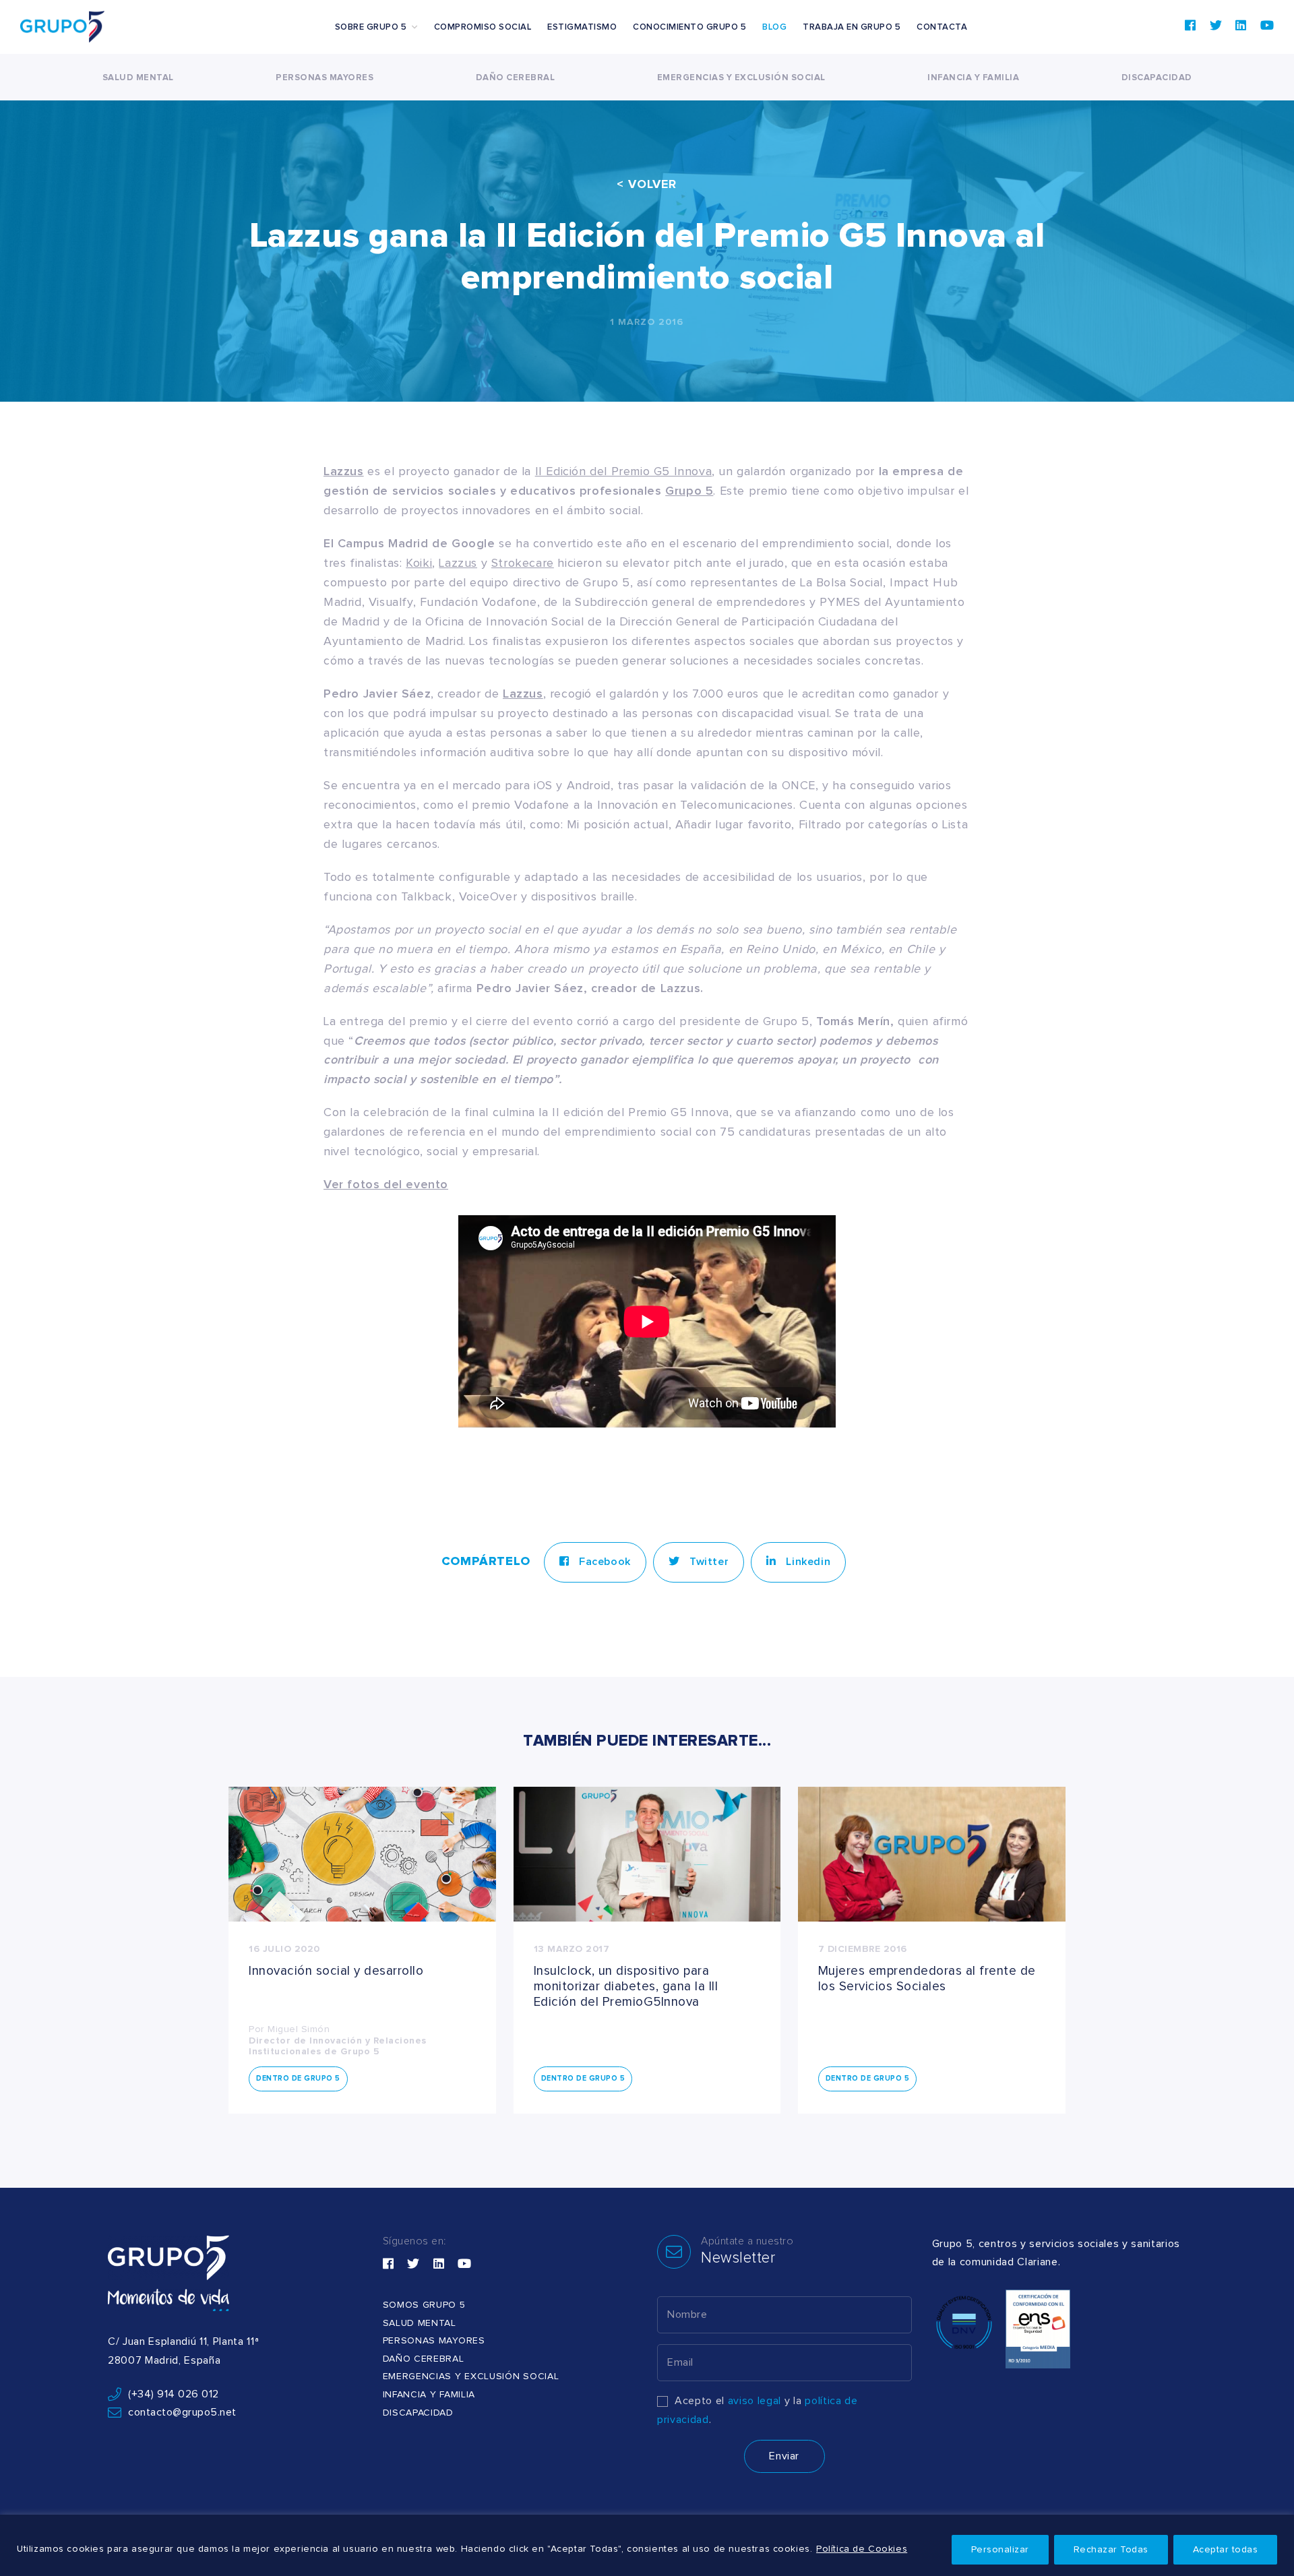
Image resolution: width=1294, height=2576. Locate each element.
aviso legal (754, 2401)
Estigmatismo (582, 27)
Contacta (942, 27)
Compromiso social (483, 27)
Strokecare (523, 563)
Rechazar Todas (1111, 2550)
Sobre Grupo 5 (371, 27)
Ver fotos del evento (386, 1185)
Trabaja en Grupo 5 (852, 27)
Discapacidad (1157, 78)
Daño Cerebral (516, 78)
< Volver (647, 185)
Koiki (419, 563)
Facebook (603, 1562)
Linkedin (807, 1562)
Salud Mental (138, 78)
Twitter (707, 1562)
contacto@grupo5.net (182, 2412)
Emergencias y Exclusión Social (741, 78)
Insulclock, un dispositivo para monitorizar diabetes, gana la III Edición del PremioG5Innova (626, 1987)
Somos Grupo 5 (424, 2305)
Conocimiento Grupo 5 (689, 27)
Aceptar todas (1226, 2550)
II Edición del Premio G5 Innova (624, 472)
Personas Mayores (325, 78)
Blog (774, 27)
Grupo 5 (689, 491)
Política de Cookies (862, 2549)
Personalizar (1000, 2550)
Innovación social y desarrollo (336, 1971)
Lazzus (458, 563)
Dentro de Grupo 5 (298, 2078)
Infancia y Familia (973, 78)
